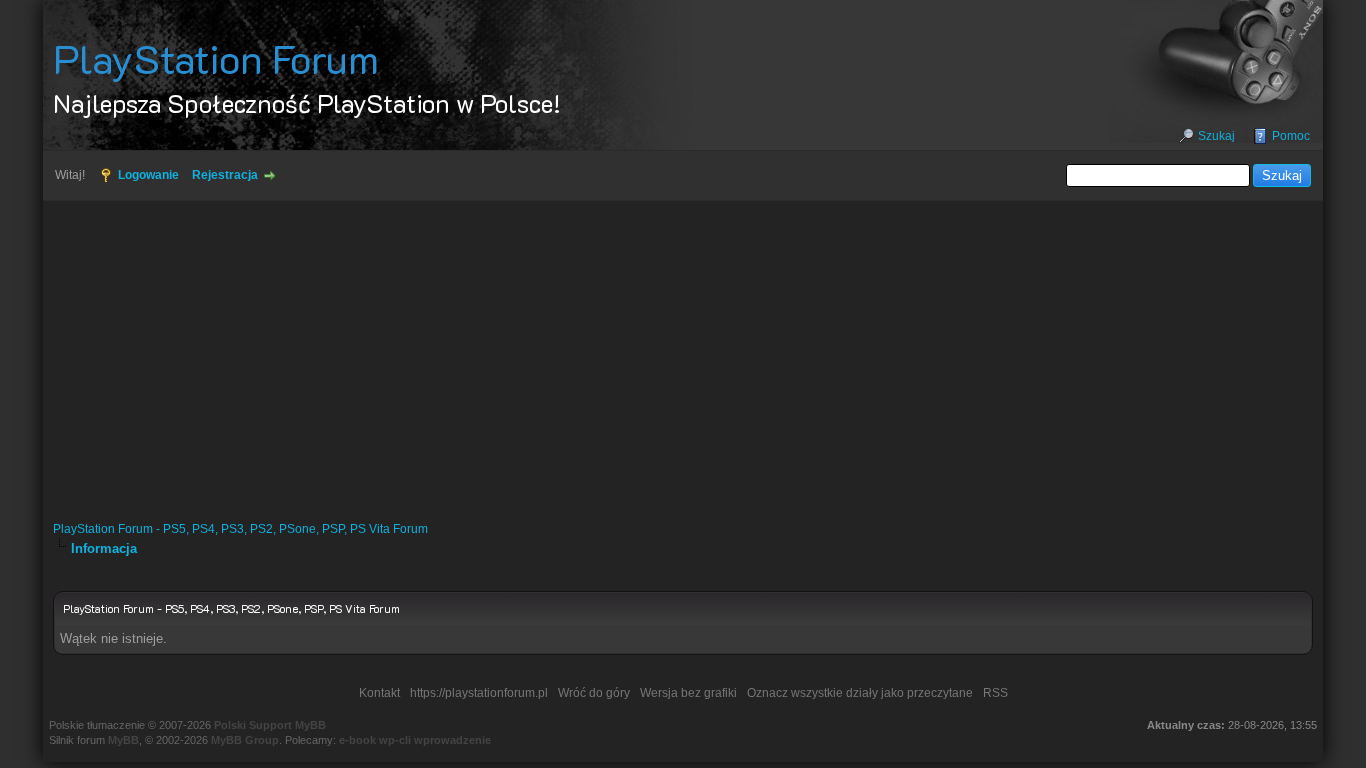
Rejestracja (225, 175)
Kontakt (379, 693)
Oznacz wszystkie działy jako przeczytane (860, 693)
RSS (995, 693)
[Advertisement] (683, 351)
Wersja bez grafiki (688, 693)
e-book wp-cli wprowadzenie (415, 740)
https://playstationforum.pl (479, 693)
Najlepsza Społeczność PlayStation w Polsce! (307, 103)
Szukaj (1216, 136)
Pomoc (1291, 136)
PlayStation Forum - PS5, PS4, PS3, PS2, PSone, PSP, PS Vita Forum (240, 529)
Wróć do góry (594, 693)
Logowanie (148, 175)
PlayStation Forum (216, 58)
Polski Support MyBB (270, 725)
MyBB (123, 740)
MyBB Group (245, 740)
